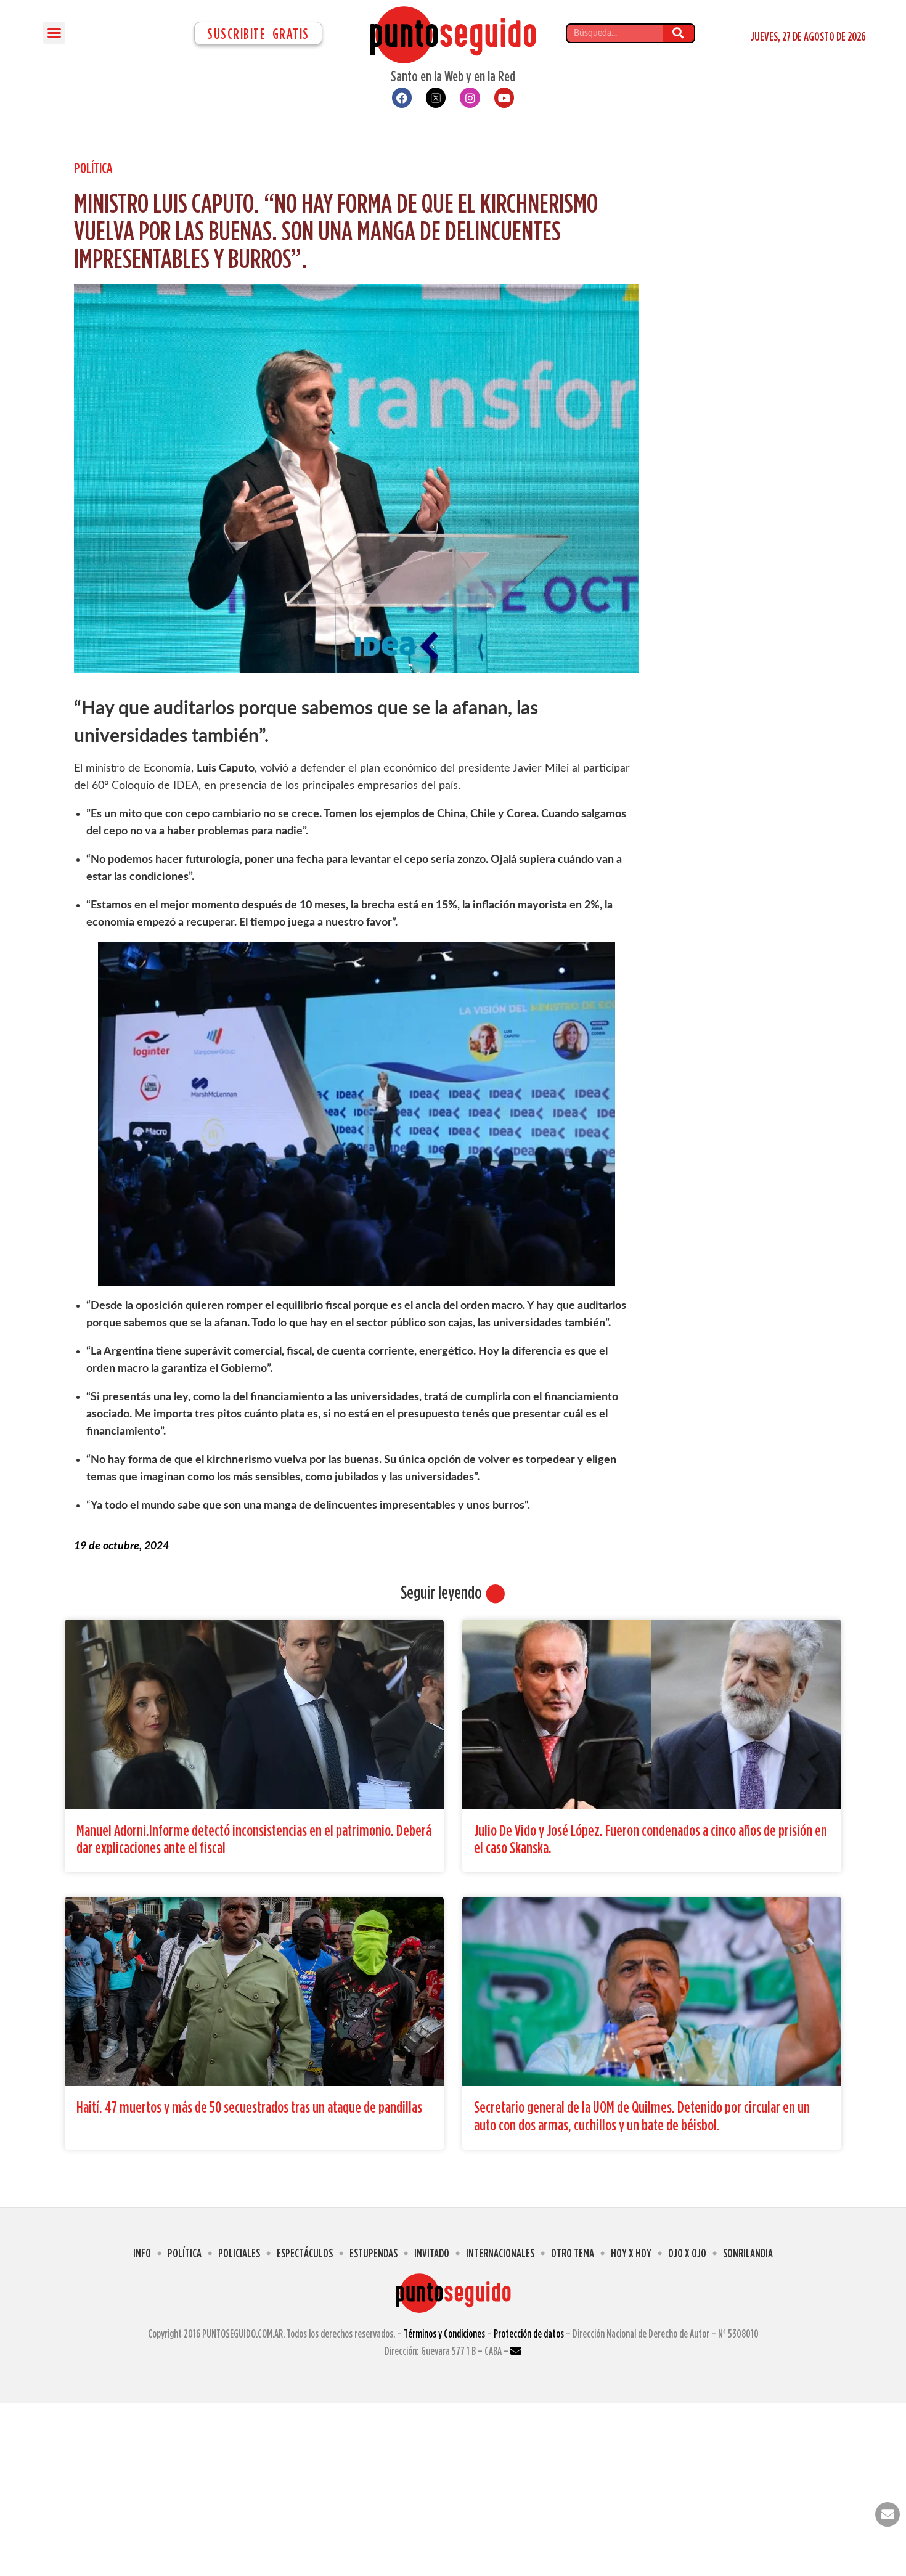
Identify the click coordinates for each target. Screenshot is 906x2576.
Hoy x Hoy (631, 2253)
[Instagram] (470, 97)
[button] (54, 33)
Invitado (432, 2253)
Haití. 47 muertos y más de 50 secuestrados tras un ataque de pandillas (249, 2107)
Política (93, 168)
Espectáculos (305, 2253)
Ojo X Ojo (687, 2253)
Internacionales (500, 2253)
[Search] (678, 33)
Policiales (239, 2253)
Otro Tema (573, 2253)
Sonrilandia (748, 2253)
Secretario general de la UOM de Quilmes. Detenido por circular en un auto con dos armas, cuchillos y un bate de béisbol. (642, 2116)
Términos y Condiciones (444, 2333)
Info (142, 2253)
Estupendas (373, 2253)
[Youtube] (504, 97)
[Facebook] (402, 97)
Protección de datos (529, 2333)
